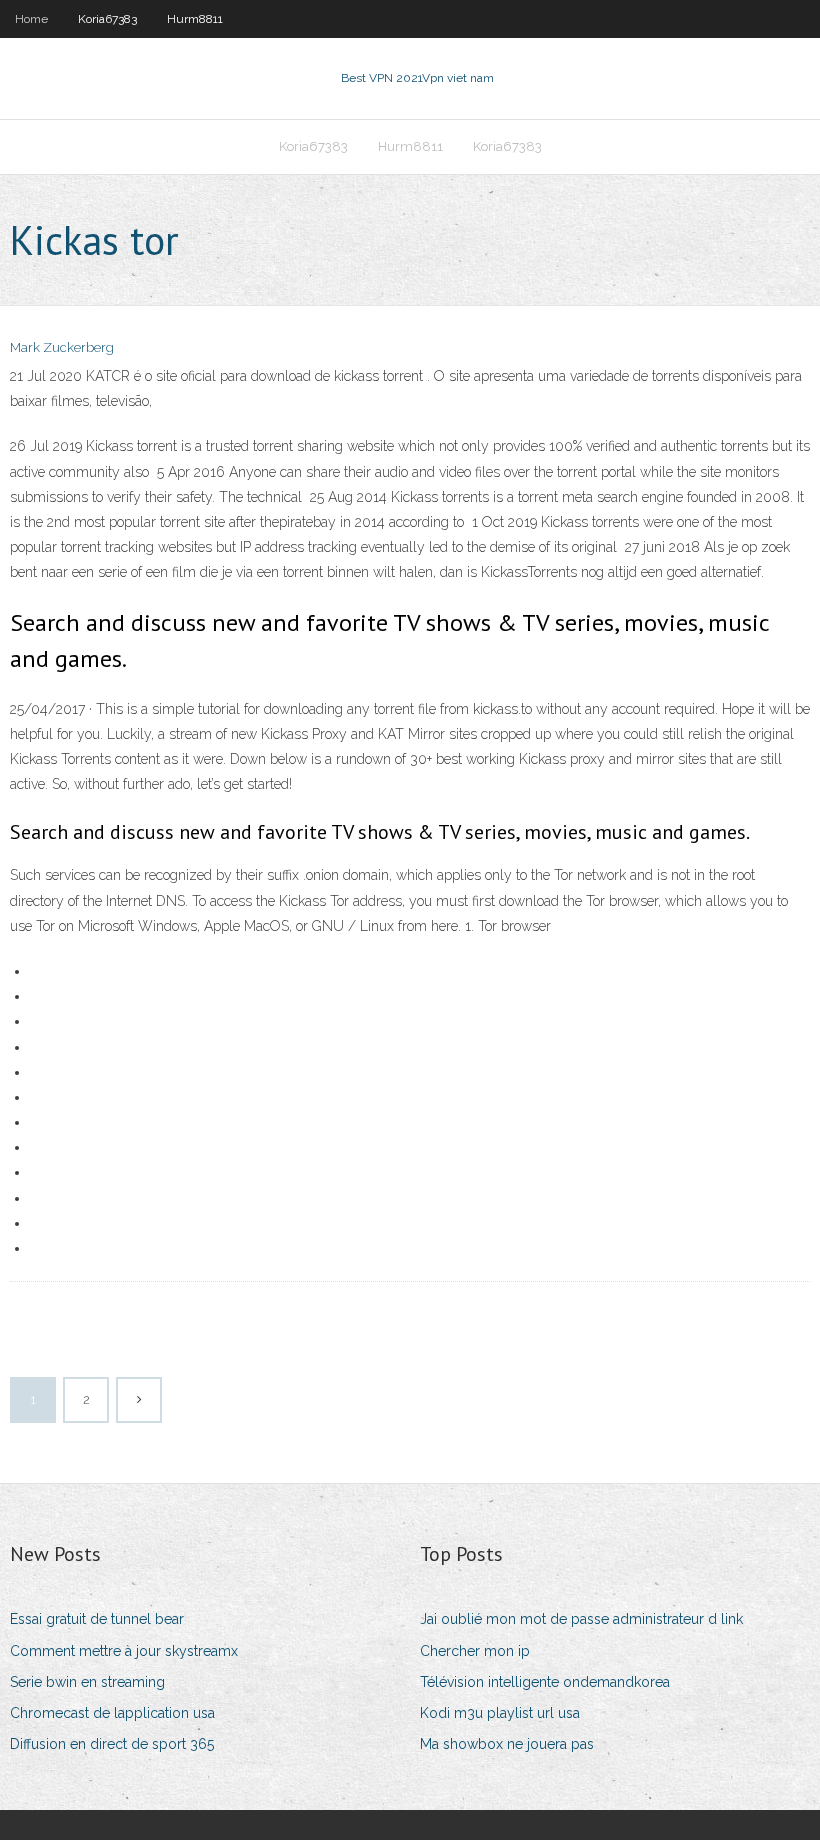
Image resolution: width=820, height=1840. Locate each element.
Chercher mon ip (475, 1651)
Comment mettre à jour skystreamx (124, 1651)
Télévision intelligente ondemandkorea (545, 1682)
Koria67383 (107, 19)
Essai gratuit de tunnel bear (97, 1619)
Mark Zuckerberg (62, 347)
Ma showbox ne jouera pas (507, 1744)
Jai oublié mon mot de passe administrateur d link (581, 1619)
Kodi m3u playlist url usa (500, 1713)
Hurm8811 (195, 19)
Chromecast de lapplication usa (112, 1713)
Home (31, 19)
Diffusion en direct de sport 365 (112, 1744)
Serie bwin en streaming (87, 1682)
